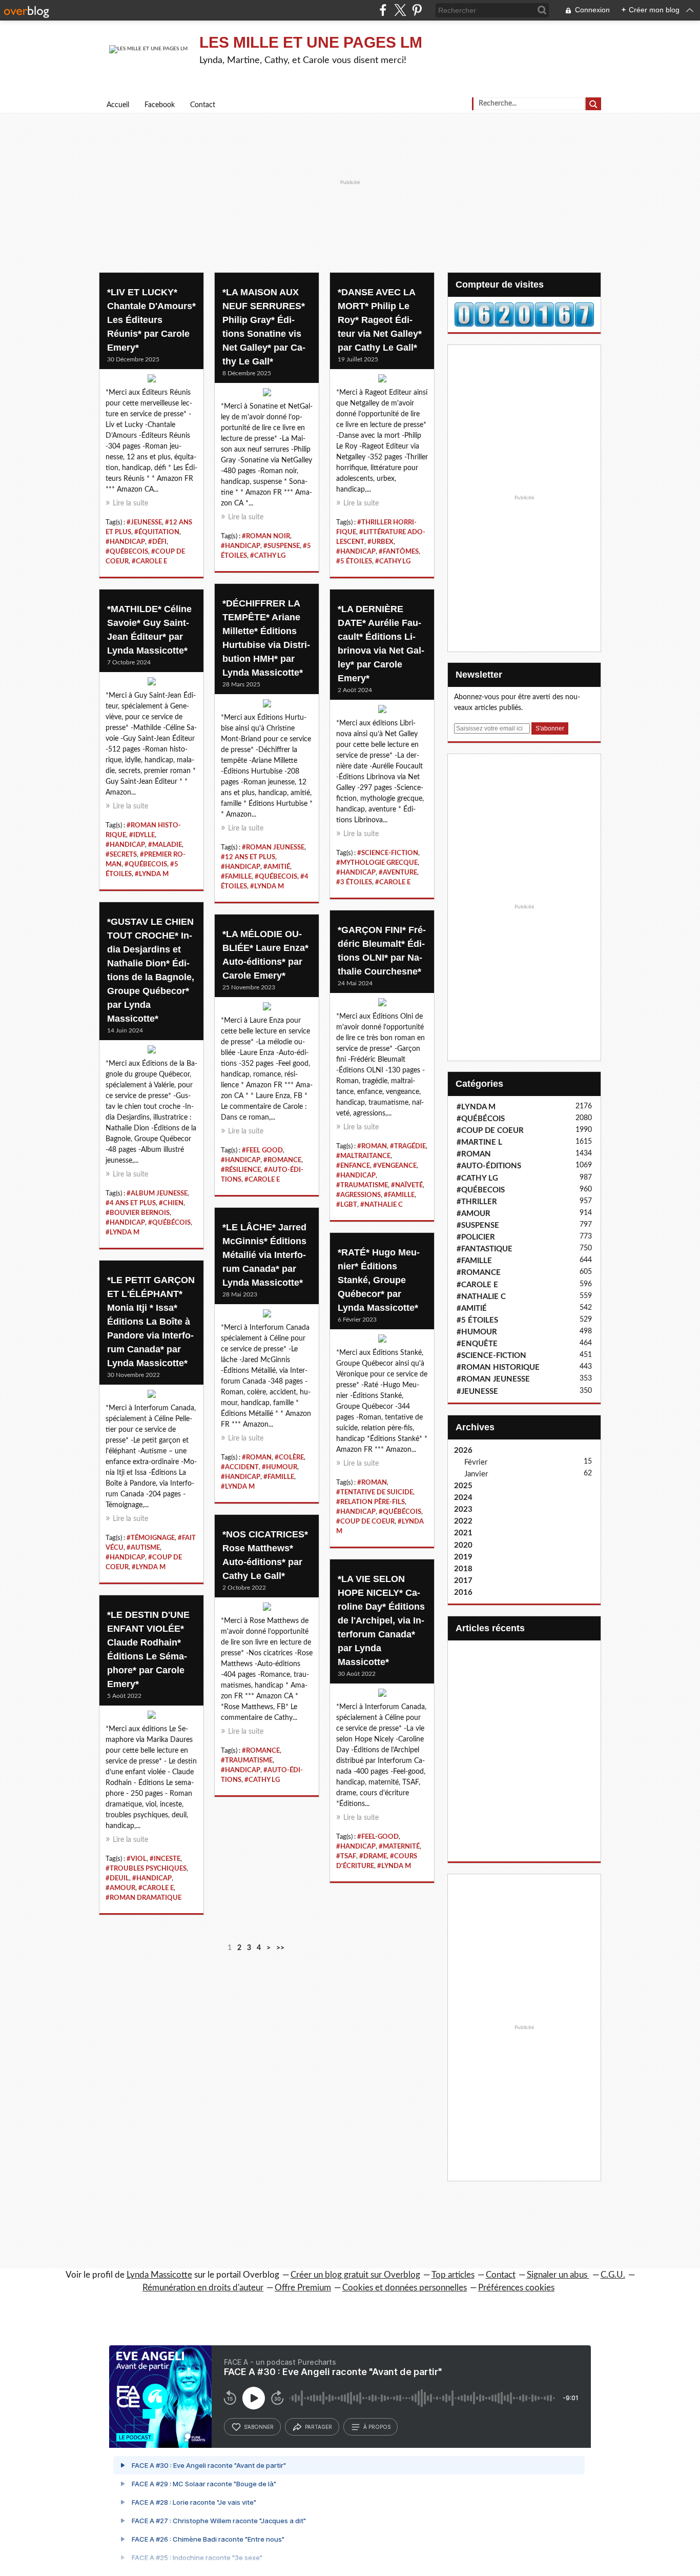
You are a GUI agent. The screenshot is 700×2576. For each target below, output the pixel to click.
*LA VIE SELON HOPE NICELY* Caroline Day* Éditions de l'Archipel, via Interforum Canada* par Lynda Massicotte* (381, 1620)
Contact (203, 105)
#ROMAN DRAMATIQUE (143, 1898)
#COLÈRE (289, 1457)
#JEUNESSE (144, 522)
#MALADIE (165, 845)
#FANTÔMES (399, 552)
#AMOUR (120, 1888)
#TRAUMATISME (362, 1185)
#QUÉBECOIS (127, 552)
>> (280, 1948)
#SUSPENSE (282, 546)
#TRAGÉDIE (408, 1146)
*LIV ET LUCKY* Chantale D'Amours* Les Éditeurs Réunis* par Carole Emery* (151, 320)
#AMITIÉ (277, 867)
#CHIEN (171, 1203)
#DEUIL (117, 1878)
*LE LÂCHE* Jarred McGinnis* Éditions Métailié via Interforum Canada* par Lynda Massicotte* (264, 1255)
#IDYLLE (142, 835)
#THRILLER (477, 1202)
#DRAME (373, 1856)
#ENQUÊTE (477, 1344)
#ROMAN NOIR (266, 536)
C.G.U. (613, 2275)
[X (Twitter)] (400, 10)
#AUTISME (143, 1548)
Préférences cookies (516, 2288)
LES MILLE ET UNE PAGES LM (311, 42)
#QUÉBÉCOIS (169, 1223)
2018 (463, 1569)
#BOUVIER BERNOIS (138, 1213)
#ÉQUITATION (157, 532)
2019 (463, 1557)
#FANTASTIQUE (485, 1249)
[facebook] (383, 10)
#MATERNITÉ (399, 1847)
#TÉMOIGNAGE (151, 1538)
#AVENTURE (398, 873)
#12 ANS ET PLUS (248, 857)
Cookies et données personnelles (405, 2288)
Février (476, 1462)
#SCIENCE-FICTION (388, 853)
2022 (463, 1521)
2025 (463, 1486)
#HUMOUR (280, 1467)
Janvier (476, 1474)
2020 (463, 1545)
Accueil (118, 105)
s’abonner (259, 2427)
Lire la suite (130, 503)
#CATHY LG (268, 556)
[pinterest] (417, 10)
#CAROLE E (149, 561)
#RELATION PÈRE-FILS (370, 1502)
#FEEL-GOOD (378, 1837)
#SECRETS (121, 855)
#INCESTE (165, 1859)
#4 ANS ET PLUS (131, 1203)
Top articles (453, 2275)
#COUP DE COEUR (365, 1522)
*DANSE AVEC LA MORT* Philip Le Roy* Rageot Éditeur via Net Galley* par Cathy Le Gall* (380, 320)
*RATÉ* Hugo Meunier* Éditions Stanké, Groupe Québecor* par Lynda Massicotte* (379, 1280)
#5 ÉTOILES (354, 561)
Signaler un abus (558, 2275)
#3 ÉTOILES (354, 882)
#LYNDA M (267, 886)
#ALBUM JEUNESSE (157, 1193)
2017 (463, 1581)
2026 (463, 1451)
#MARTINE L (479, 1142)
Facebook (160, 105)
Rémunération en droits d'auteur (203, 2288)
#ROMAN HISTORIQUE (498, 1367)
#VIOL (137, 1859)
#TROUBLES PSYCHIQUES (146, 1869)
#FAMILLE (236, 877)
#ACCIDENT (240, 1467)
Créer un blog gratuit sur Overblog (355, 2275)
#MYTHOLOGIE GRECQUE (377, 863)
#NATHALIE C (382, 1205)
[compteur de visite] (524, 314)
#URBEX (380, 542)
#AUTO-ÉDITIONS (489, 1166)
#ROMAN (372, 1146)
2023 (463, 1509)
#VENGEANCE (395, 1166)
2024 (463, 1498)
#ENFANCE (353, 1166)
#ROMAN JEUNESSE (273, 847)
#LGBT (347, 1205)
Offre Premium (303, 2288)
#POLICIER (476, 1237)
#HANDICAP (125, 542)
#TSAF (346, 1856)
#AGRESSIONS (358, 1195)
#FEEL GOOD (262, 1150)
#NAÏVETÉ (407, 1185)
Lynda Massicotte (159, 2275)
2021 (463, 1533)
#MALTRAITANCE (363, 1156)
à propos (377, 2427)
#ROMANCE (282, 1160)
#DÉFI (157, 542)
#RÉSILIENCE (241, 1170)
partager (318, 2427)
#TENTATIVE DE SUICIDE (375, 1492)
